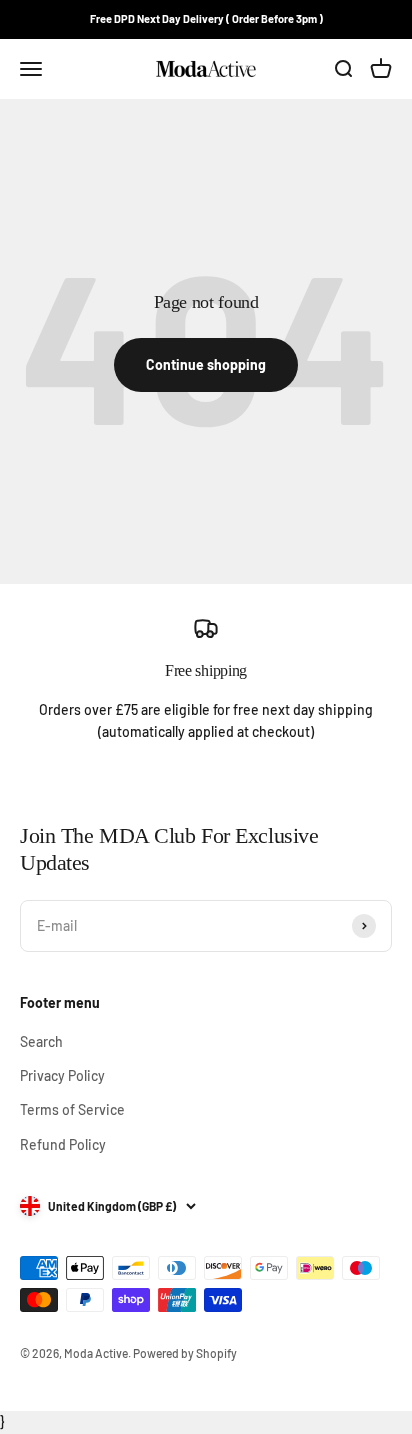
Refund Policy (63, 1144)
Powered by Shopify (185, 1353)
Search (41, 1041)
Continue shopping (206, 364)
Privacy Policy (62, 1075)
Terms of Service (72, 1109)
